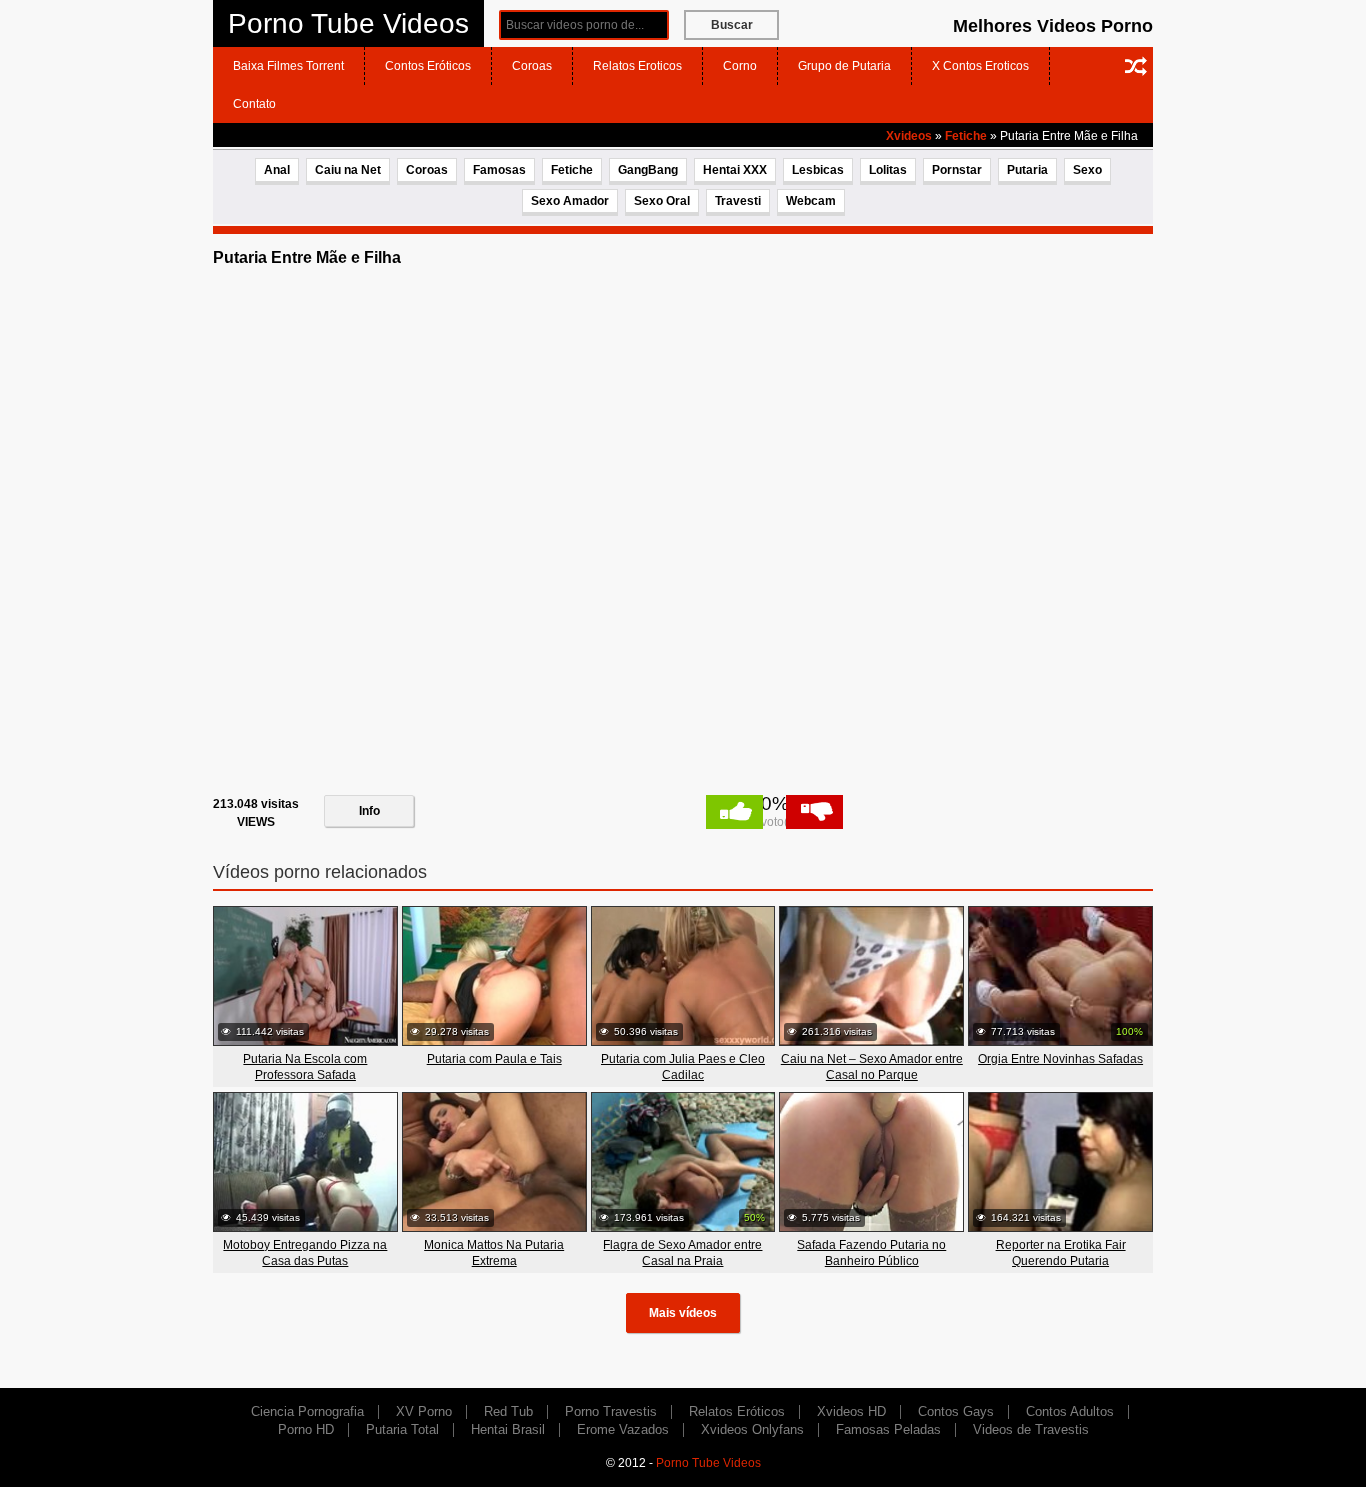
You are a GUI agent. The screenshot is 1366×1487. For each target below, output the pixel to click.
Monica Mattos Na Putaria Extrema (494, 1253)
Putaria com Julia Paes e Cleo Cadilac (683, 1067)
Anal (277, 170)
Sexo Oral (662, 201)
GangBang (648, 170)
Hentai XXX (735, 170)
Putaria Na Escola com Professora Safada (305, 1067)
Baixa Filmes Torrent (288, 66)
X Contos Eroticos (980, 66)
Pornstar (957, 170)
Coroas (532, 66)
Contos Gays (956, 1411)
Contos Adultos (1070, 1411)
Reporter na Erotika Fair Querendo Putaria (1061, 1253)
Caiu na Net (348, 170)
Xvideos (909, 136)
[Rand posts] (1136, 66)
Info (369, 811)
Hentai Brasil (508, 1429)
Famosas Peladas (888, 1429)
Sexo (1087, 170)
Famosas (499, 170)
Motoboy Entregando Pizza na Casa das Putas (305, 1253)
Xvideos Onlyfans (752, 1429)
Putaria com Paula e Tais (494, 1059)
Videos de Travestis (1031, 1429)
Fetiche (966, 136)
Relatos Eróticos (737, 1411)
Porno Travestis (611, 1411)
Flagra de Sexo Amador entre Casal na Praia (682, 1253)
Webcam (811, 201)
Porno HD (306, 1429)
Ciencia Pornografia (307, 1411)
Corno (740, 66)
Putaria (1027, 170)
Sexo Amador (570, 201)
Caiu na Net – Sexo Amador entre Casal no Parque (872, 1067)
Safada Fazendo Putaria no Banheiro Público (871, 1253)
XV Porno (424, 1411)
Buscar (732, 25)
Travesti (738, 201)
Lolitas (888, 170)
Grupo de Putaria (844, 66)
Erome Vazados (623, 1429)
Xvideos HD (851, 1411)
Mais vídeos (683, 1313)
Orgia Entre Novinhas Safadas (1060, 1059)
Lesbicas (818, 170)
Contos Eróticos (428, 66)
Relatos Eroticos (637, 66)
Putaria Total (402, 1429)
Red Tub (508, 1411)
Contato (254, 104)
